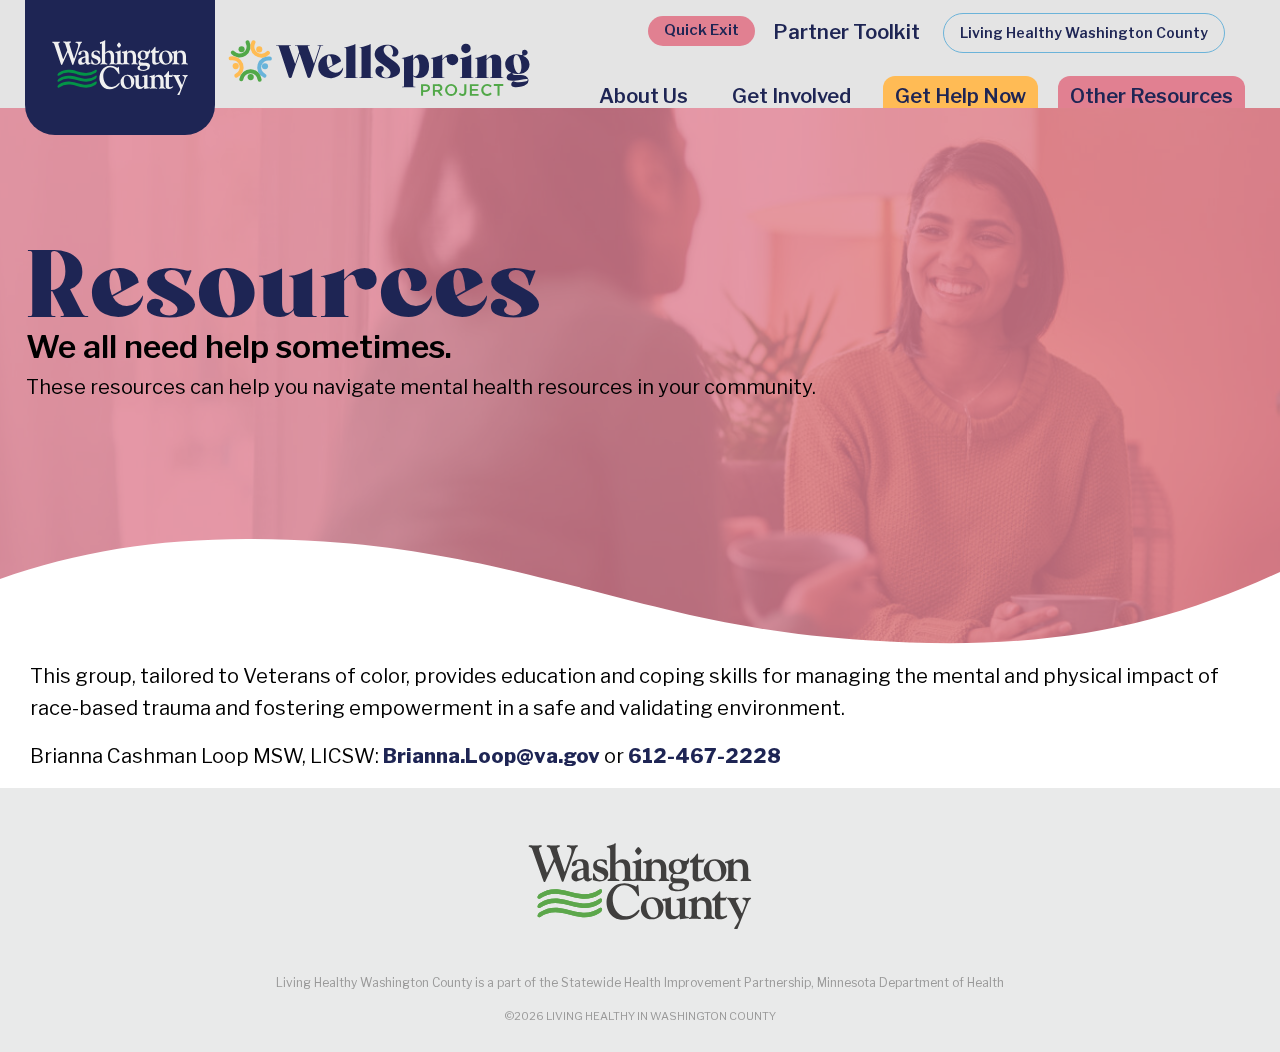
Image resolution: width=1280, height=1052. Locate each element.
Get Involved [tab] (791, 96)
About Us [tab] (643, 96)
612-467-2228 (704, 756)
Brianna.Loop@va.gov (491, 756)
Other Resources (1151, 96)
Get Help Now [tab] (960, 96)
